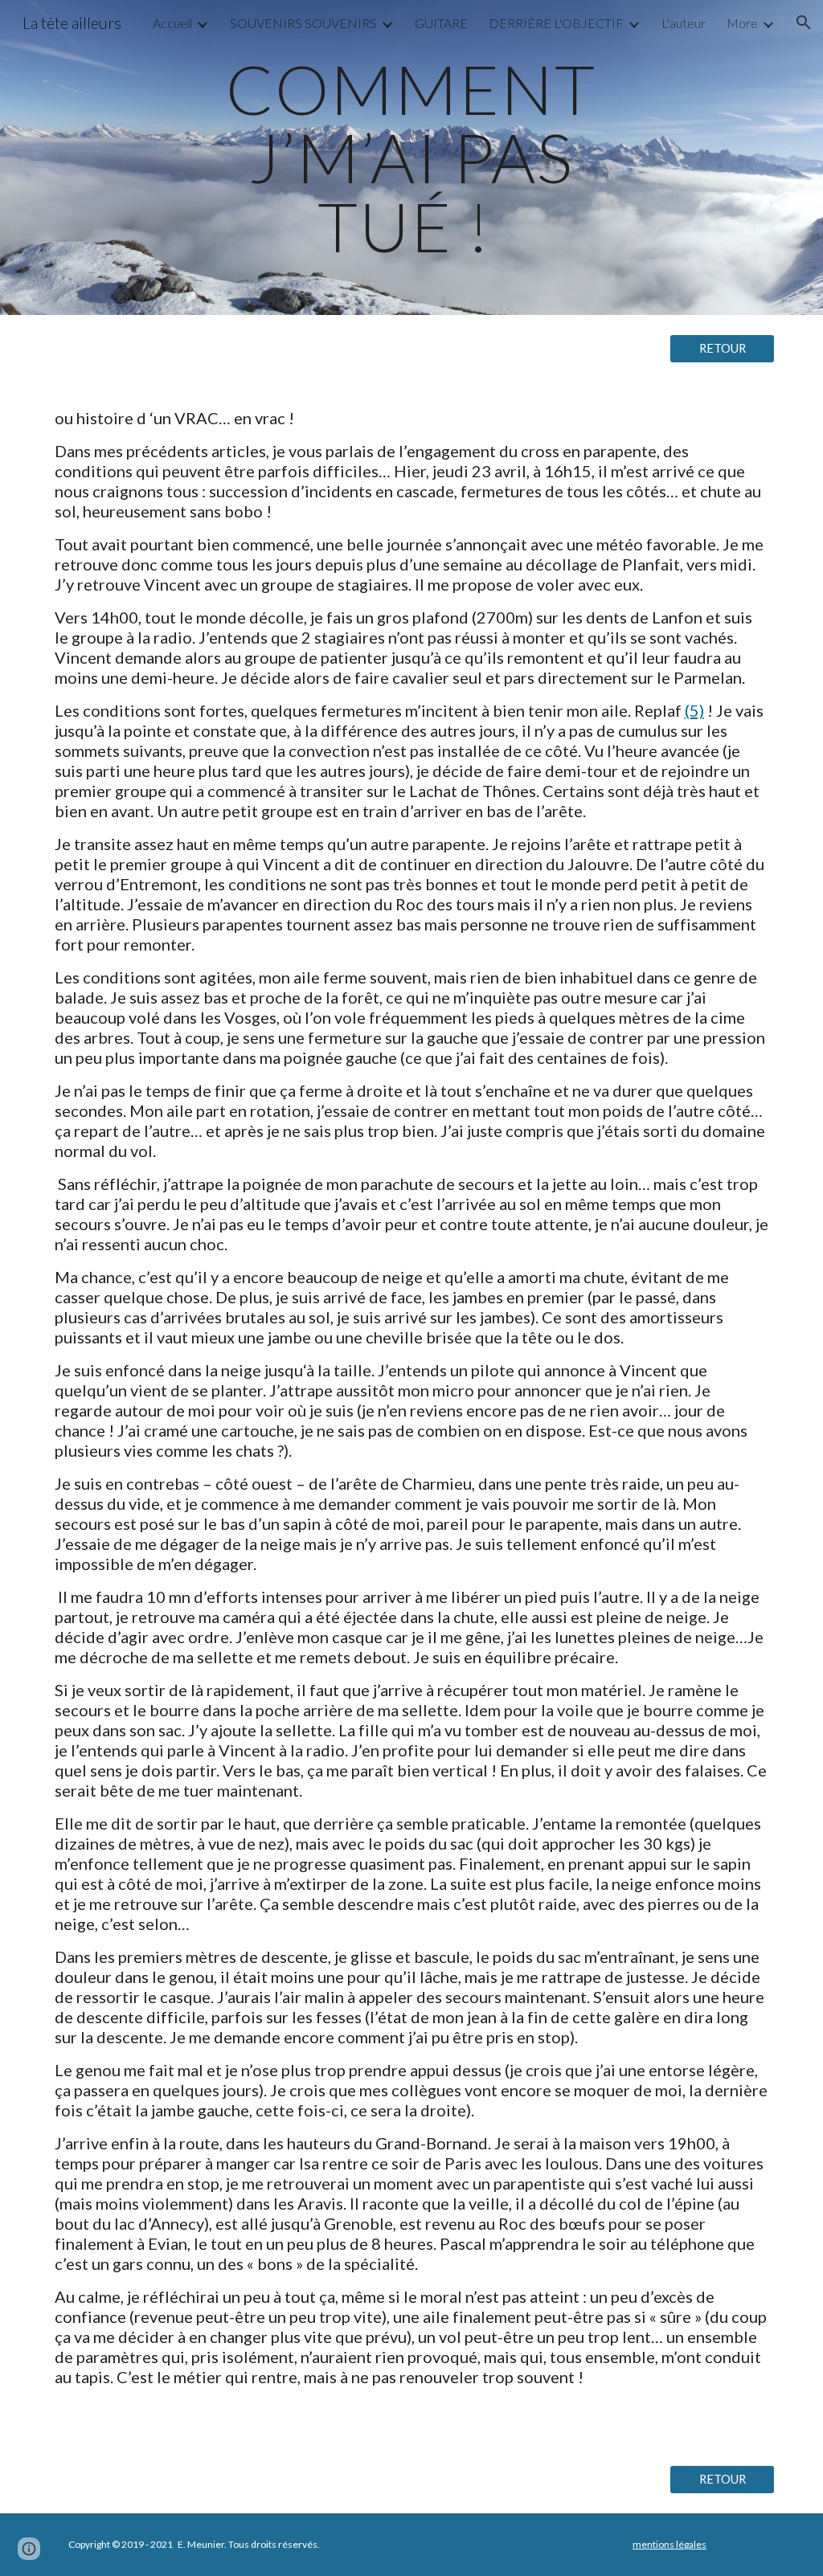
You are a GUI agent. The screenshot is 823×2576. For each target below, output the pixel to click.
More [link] (742, 23)
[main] (411, 157)
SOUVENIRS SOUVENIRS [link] (303, 23)
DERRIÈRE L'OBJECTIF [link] (556, 23)
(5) (694, 710)
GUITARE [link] (441, 23)
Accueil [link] (172, 23)
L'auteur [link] (684, 23)
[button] (804, 22)
